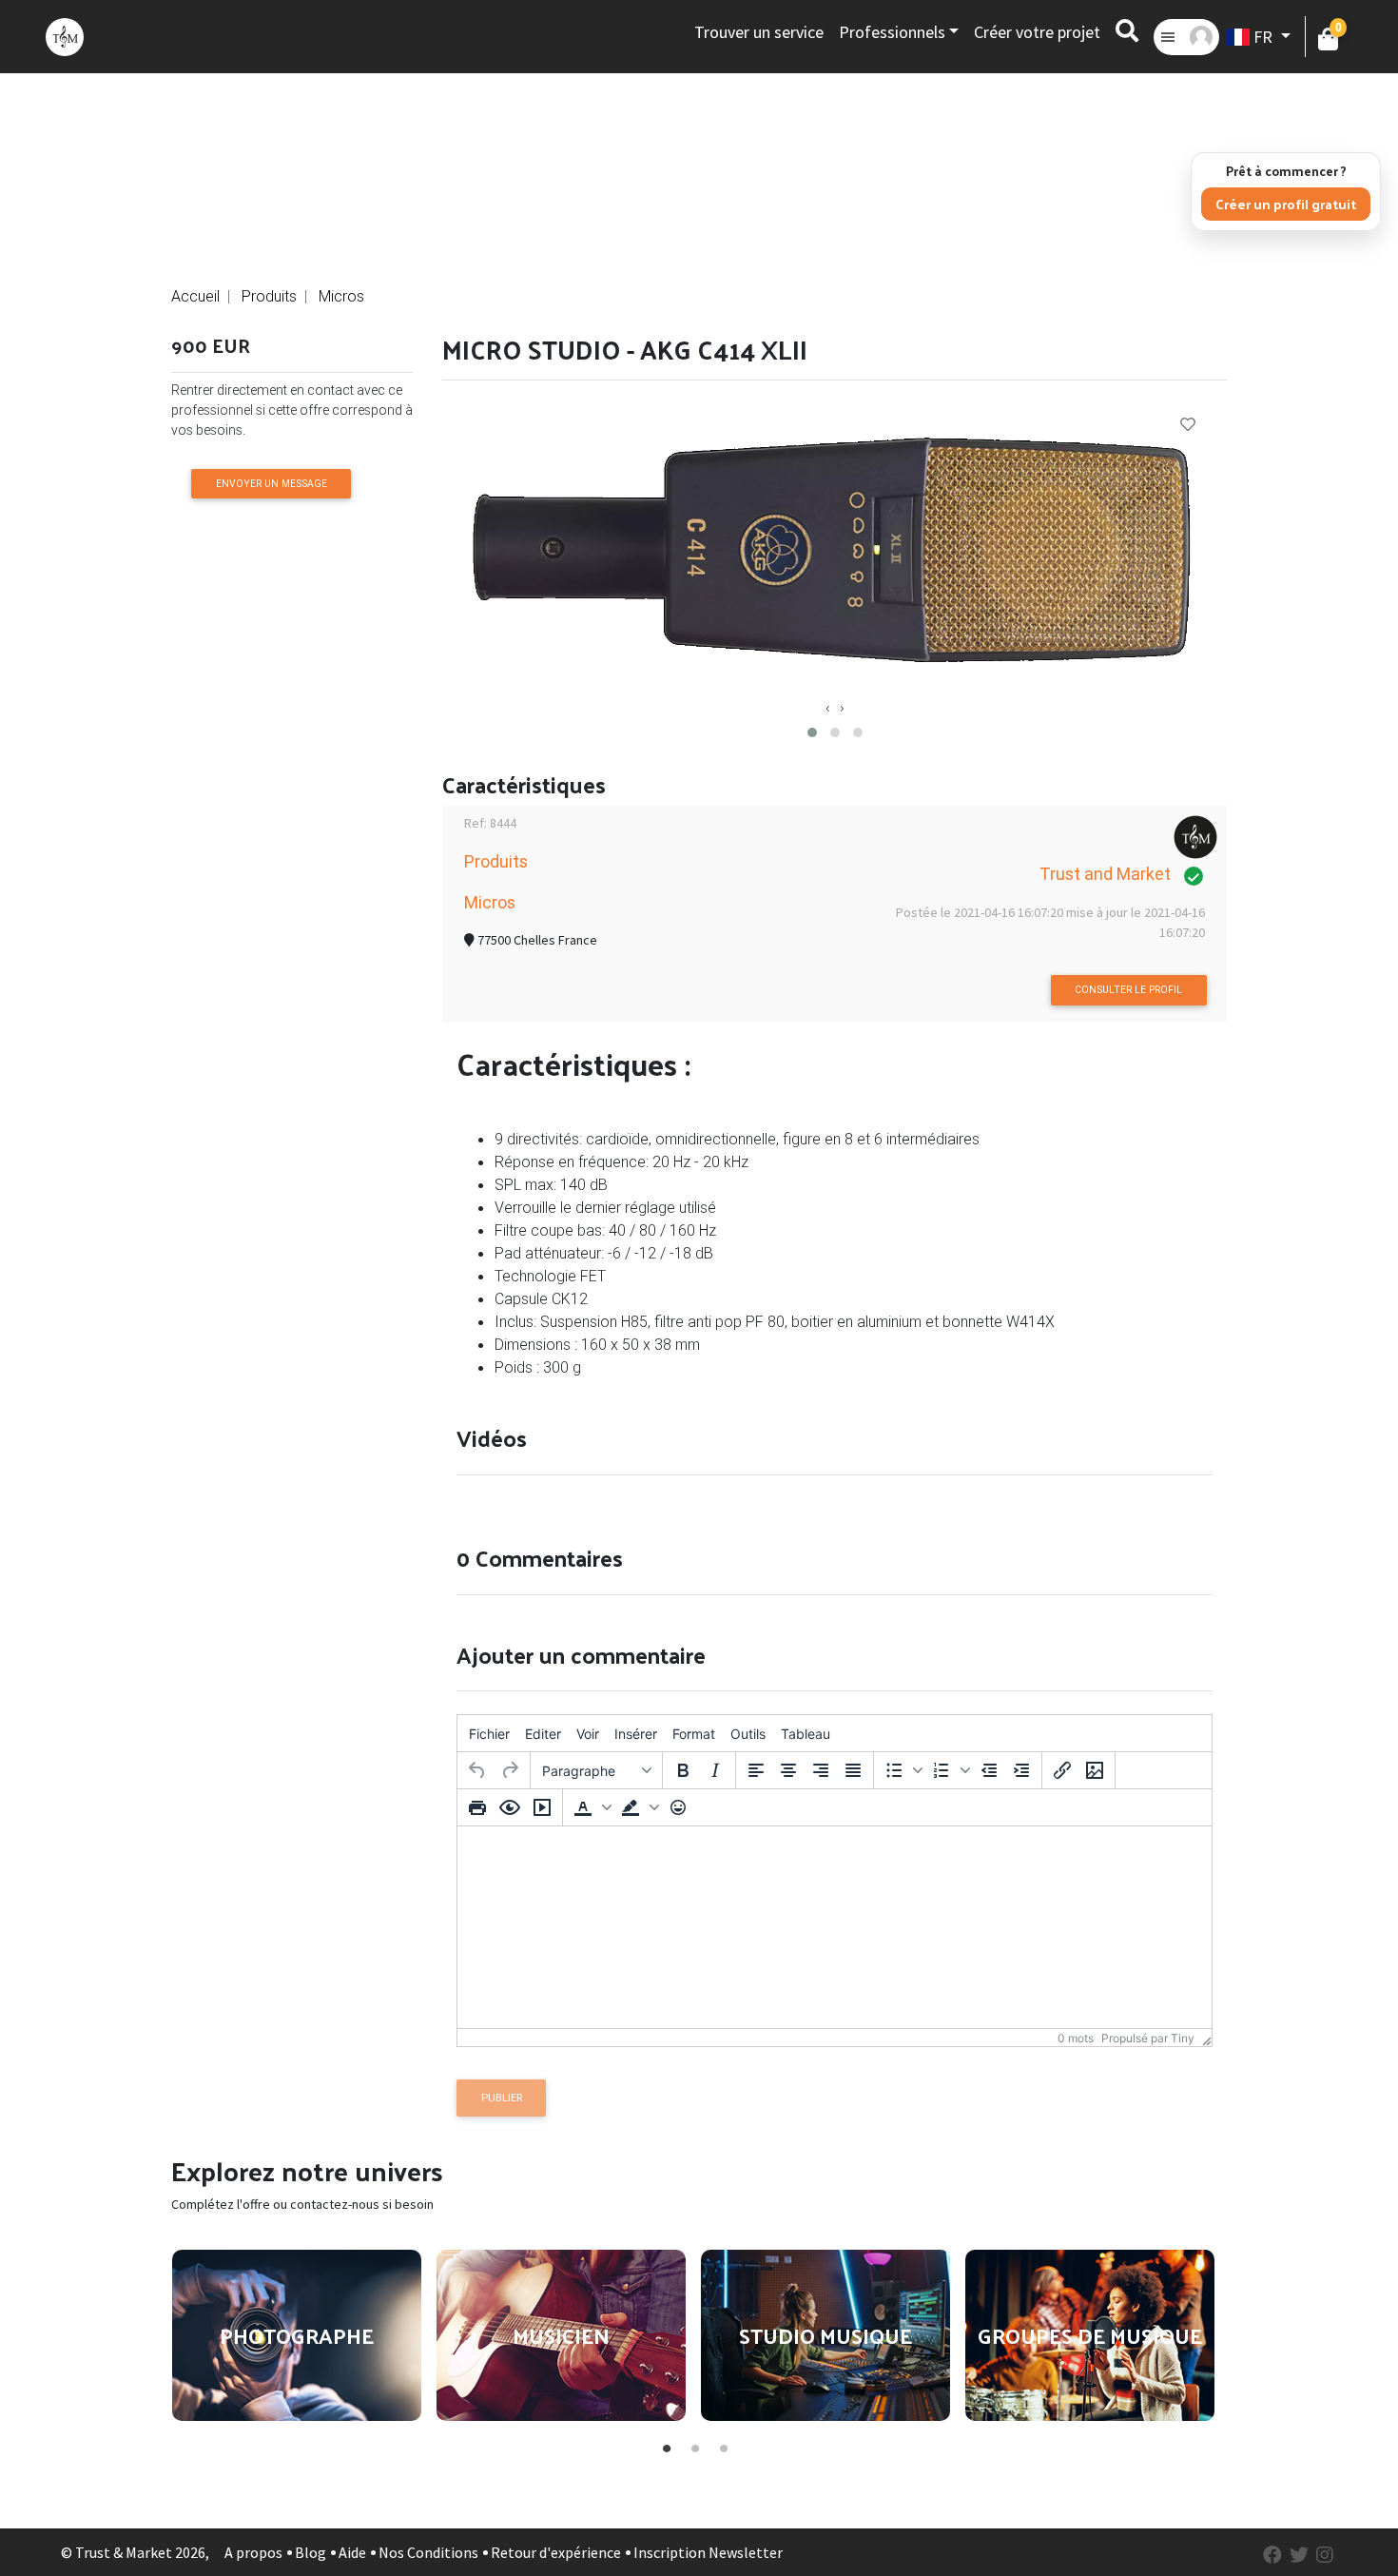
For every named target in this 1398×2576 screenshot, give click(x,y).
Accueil (195, 296)
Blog (311, 2552)
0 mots (1076, 2038)
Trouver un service (759, 32)
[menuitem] (489, 1733)
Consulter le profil (1128, 990)
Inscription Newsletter (708, 2552)
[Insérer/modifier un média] (542, 1807)
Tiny (1183, 2038)
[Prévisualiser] (510, 1807)
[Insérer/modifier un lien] (1062, 1770)
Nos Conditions (428, 2552)
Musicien (561, 2335)
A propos (253, 2552)
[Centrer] (788, 1770)
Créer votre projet (1037, 32)
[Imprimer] (477, 1807)
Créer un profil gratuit (1286, 204)
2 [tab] (694, 2445)
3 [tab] (723, 2445)
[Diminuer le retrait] (989, 1770)
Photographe (297, 2335)
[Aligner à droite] (821, 1770)
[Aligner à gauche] (756, 1770)
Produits (269, 296)
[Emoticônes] (678, 1807)
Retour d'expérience (556, 2552)
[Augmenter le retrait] (1021, 1770)
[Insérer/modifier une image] (1095, 1770)
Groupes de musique (1090, 2335)
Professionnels (892, 32)
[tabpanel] (297, 2335)
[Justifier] (853, 1770)
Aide (352, 2552)
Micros (341, 296)
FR (1263, 37)
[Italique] (715, 1770)
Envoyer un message (272, 484)
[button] (812, 732)
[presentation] (828, 707)
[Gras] (683, 1770)
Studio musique (825, 2335)
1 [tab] (666, 2445)
